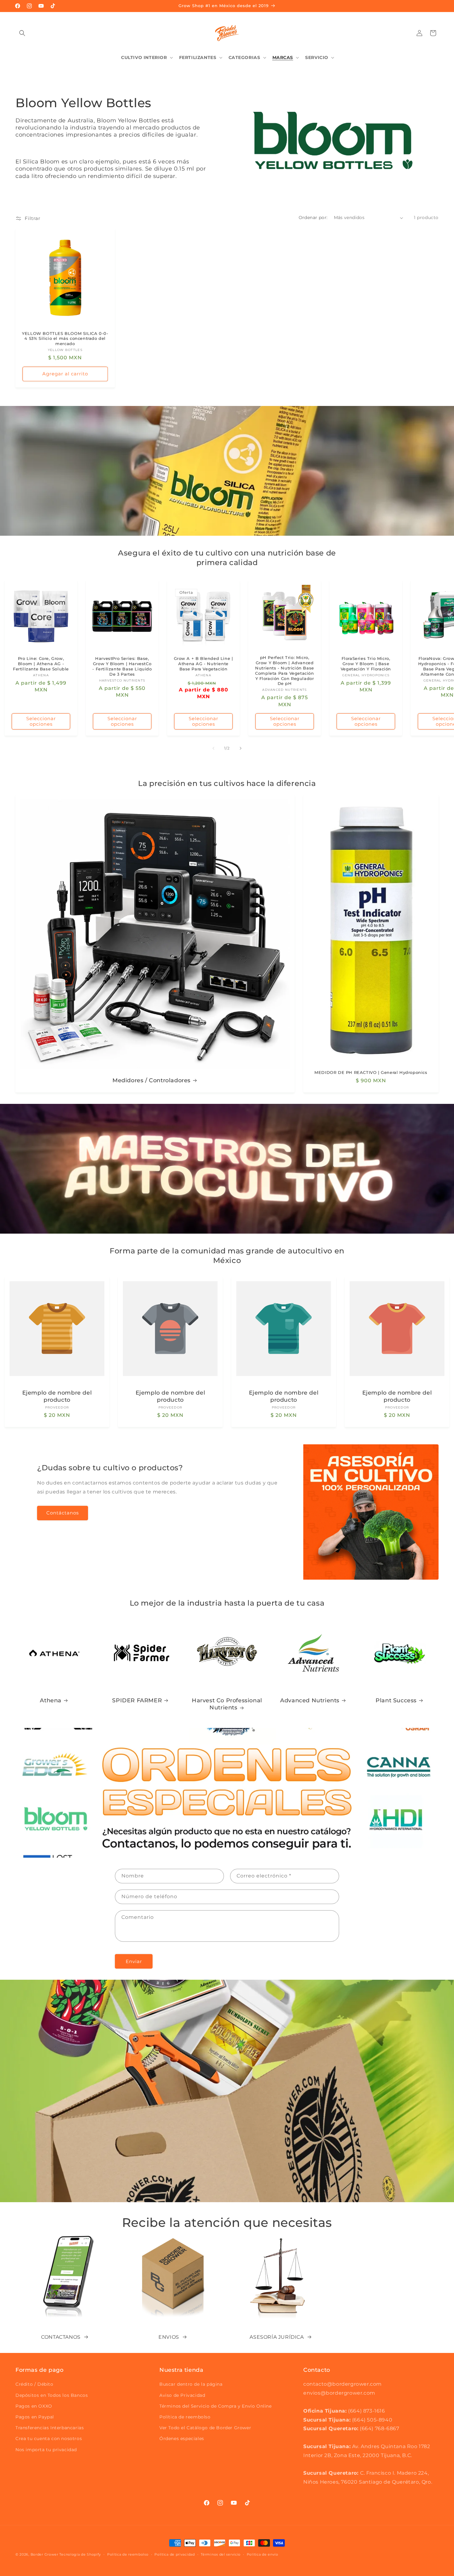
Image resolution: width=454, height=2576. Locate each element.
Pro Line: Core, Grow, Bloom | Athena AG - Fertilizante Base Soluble (41, 664)
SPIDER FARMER (137, 1700)
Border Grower (44, 2554)
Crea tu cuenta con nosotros (49, 2439)
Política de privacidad (174, 2554)
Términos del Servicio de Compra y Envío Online (216, 2406)
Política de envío (263, 2554)
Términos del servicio (221, 2554)
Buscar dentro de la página (191, 2384)
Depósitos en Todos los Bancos (52, 2395)
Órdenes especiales (182, 2439)
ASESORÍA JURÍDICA (277, 2337)
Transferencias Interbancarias (50, 2428)
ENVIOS (169, 2337)
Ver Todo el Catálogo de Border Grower (205, 2428)
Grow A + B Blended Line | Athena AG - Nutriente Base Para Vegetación (204, 664)
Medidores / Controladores (151, 1080)
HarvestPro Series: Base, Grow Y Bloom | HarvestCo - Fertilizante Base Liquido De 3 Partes (122, 666)
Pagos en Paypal (35, 2417)
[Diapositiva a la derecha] (241, 748)
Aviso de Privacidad (182, 2395)
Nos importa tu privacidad (46, 2450)
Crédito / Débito (34, 2384)
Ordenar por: (313, 217)
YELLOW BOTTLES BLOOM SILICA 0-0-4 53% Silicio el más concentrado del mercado (65, 339)
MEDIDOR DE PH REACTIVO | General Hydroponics (371, 1072)
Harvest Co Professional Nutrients (227, 1704)
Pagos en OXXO (34, 2406)
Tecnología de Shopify (80, 2554)
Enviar (134, 1961)
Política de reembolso (185, 2417)
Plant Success (396, 1700)
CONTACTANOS (61, 2337)
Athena (51, 1700)
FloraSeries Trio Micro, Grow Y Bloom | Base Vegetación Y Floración (366, 664)
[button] (22, 33)
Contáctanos (63, 1513)
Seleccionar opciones (41, 721)
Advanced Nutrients (310, 1700)
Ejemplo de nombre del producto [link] (57, 1396)
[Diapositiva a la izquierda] (213, 748)
